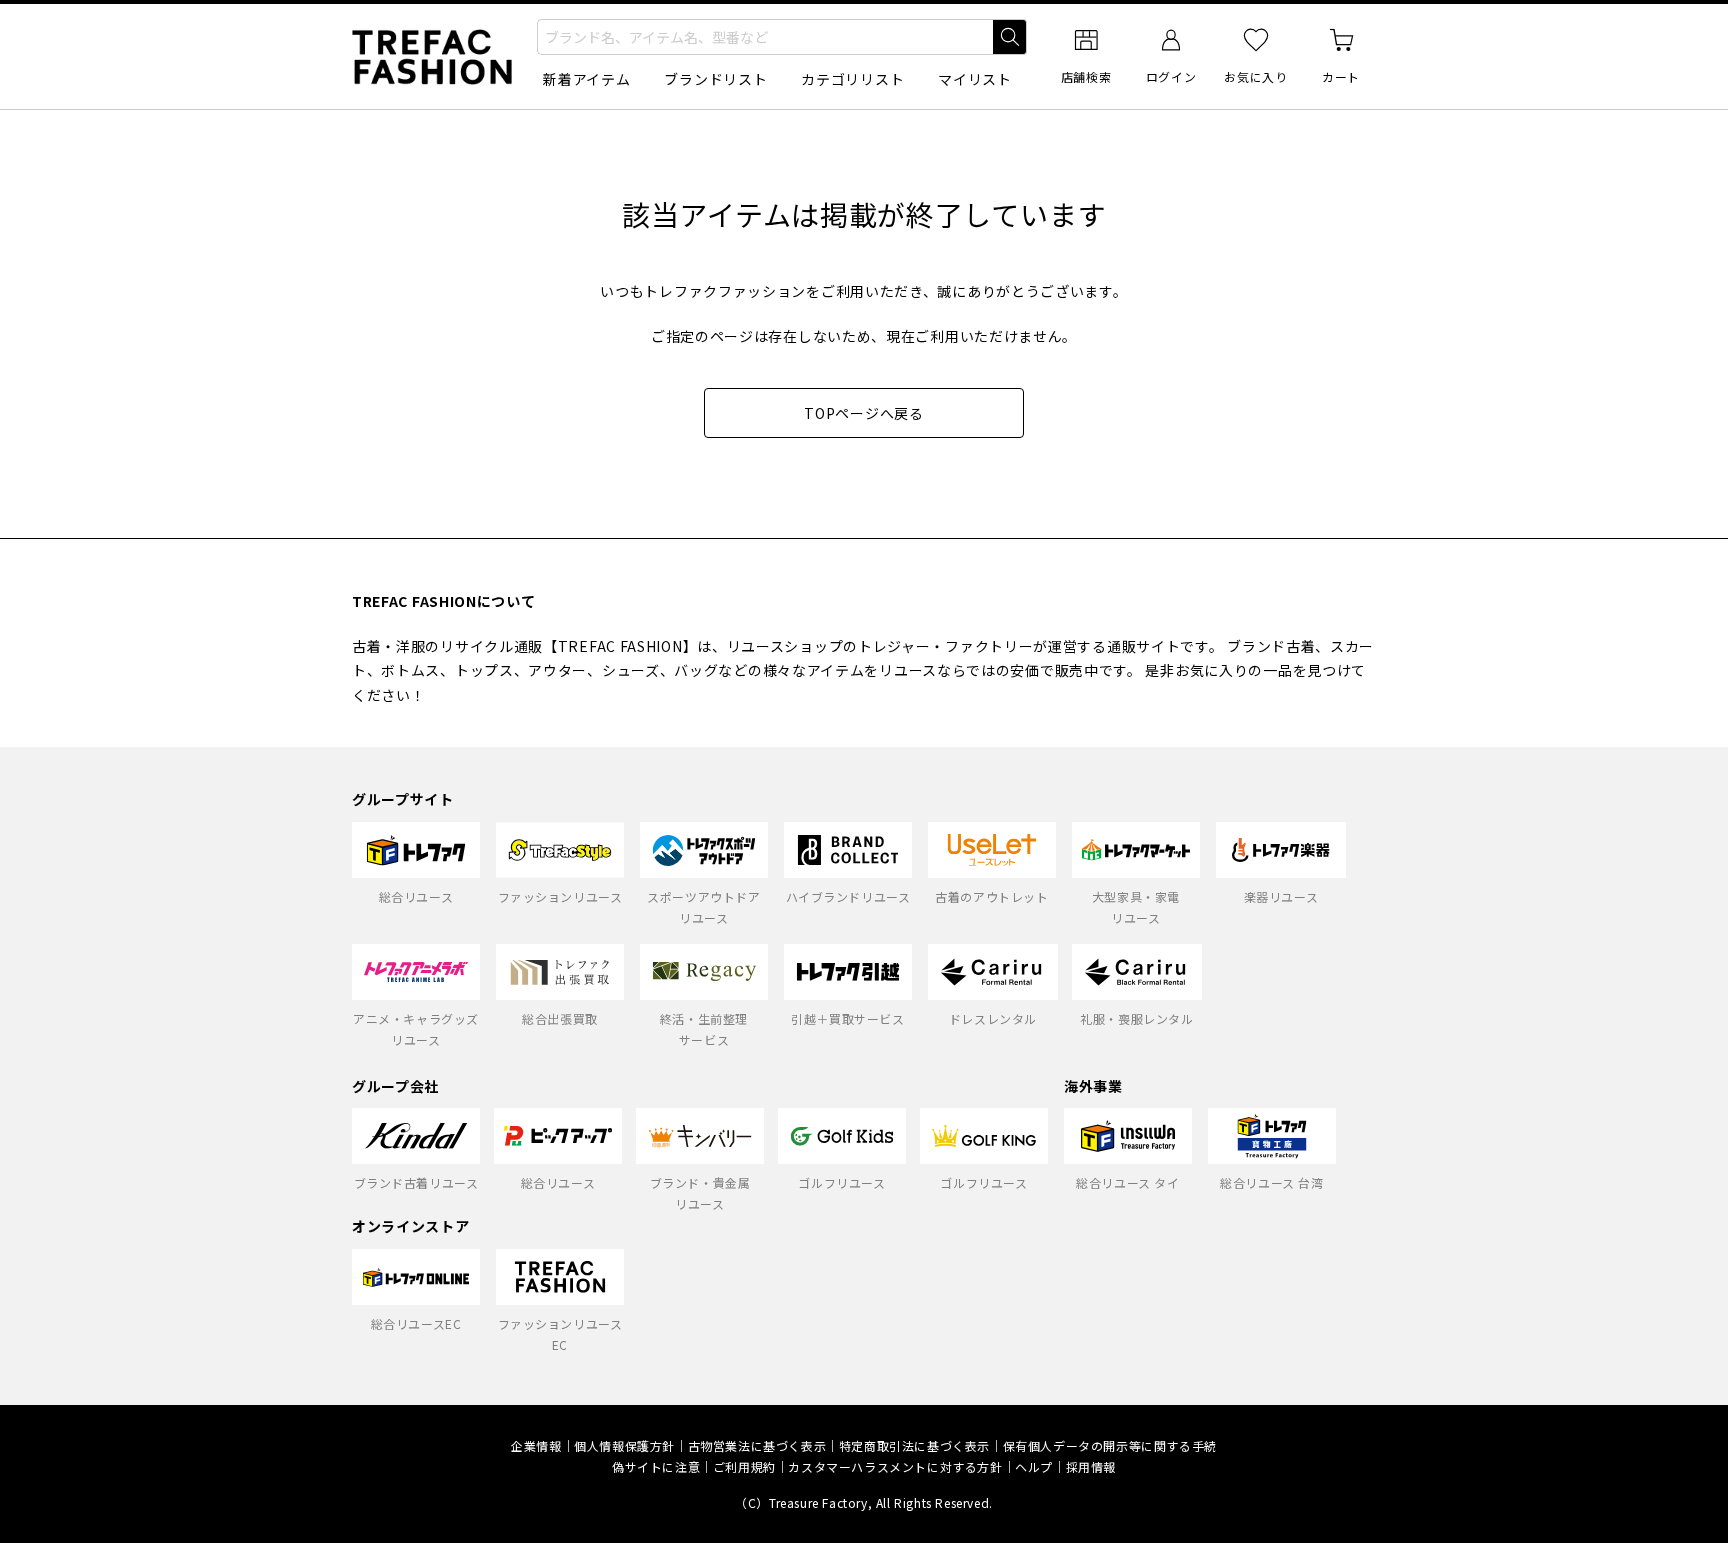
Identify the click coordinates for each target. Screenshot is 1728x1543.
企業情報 (536, 1445)
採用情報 (1091, 1466)
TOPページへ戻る (863, 413)
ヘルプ (1034, 1466)
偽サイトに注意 (656, 1466)
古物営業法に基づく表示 (757, 1445)
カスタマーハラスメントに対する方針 (895, 1466)
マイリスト (975, 79)
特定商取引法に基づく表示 (914, 1445)
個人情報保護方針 (624, 1445)
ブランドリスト (715, 79)
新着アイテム (586, 79)
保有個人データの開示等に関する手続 (1110, 1445)
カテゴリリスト (852, 79)
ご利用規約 (744, 1466)
